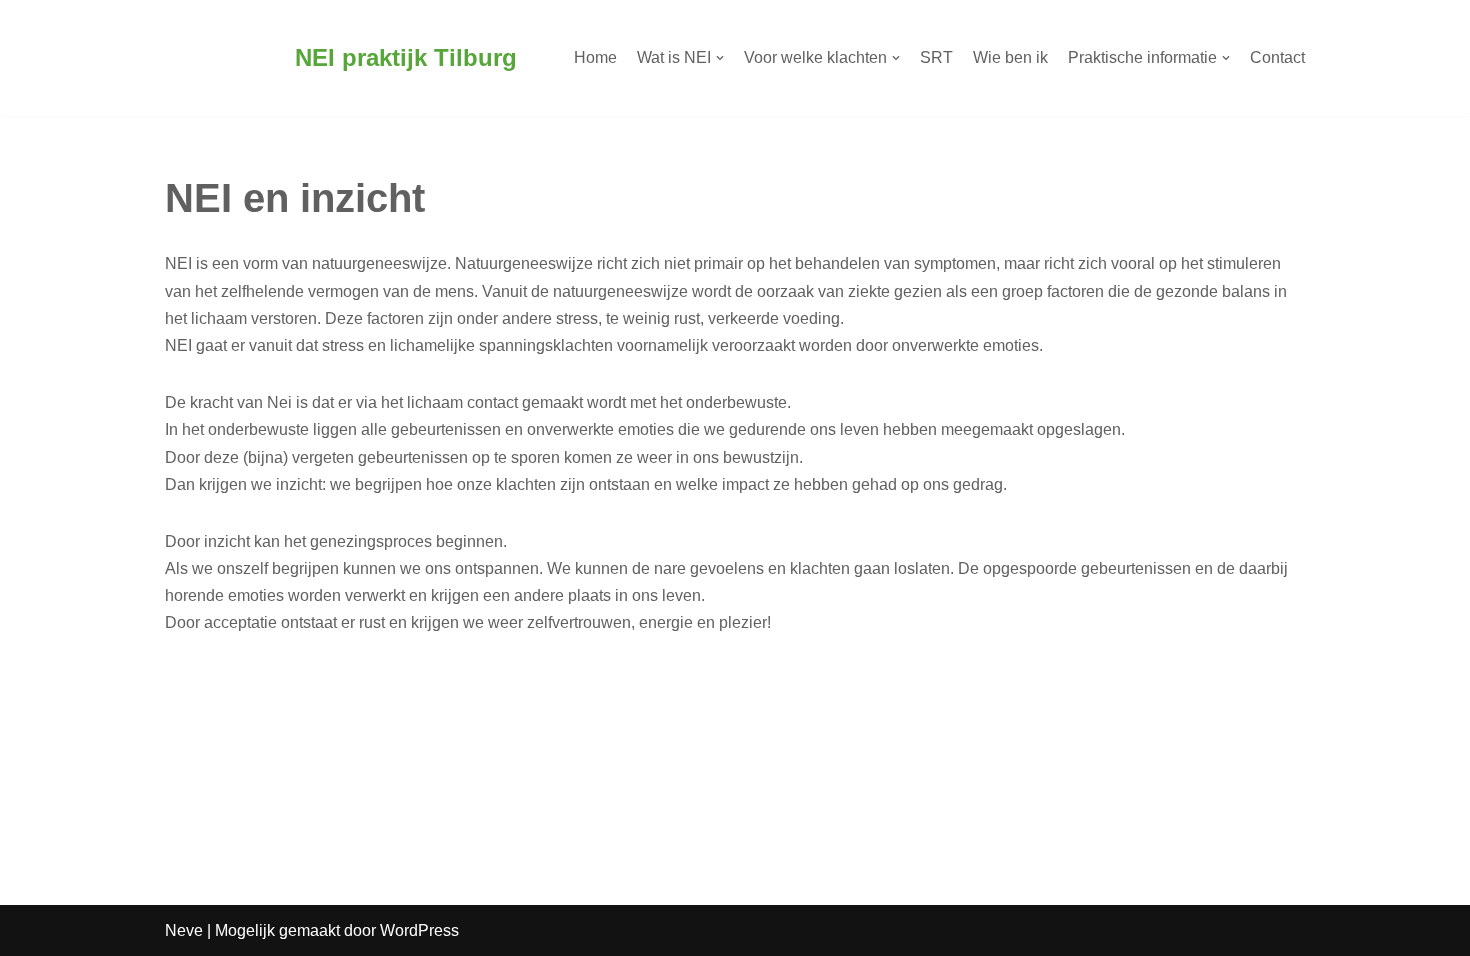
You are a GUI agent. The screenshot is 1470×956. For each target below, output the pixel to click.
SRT (936, 57)
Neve (184, 930)
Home (595, 57)
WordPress (419, 930)
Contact (1277, 57)
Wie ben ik (1010, 57)
